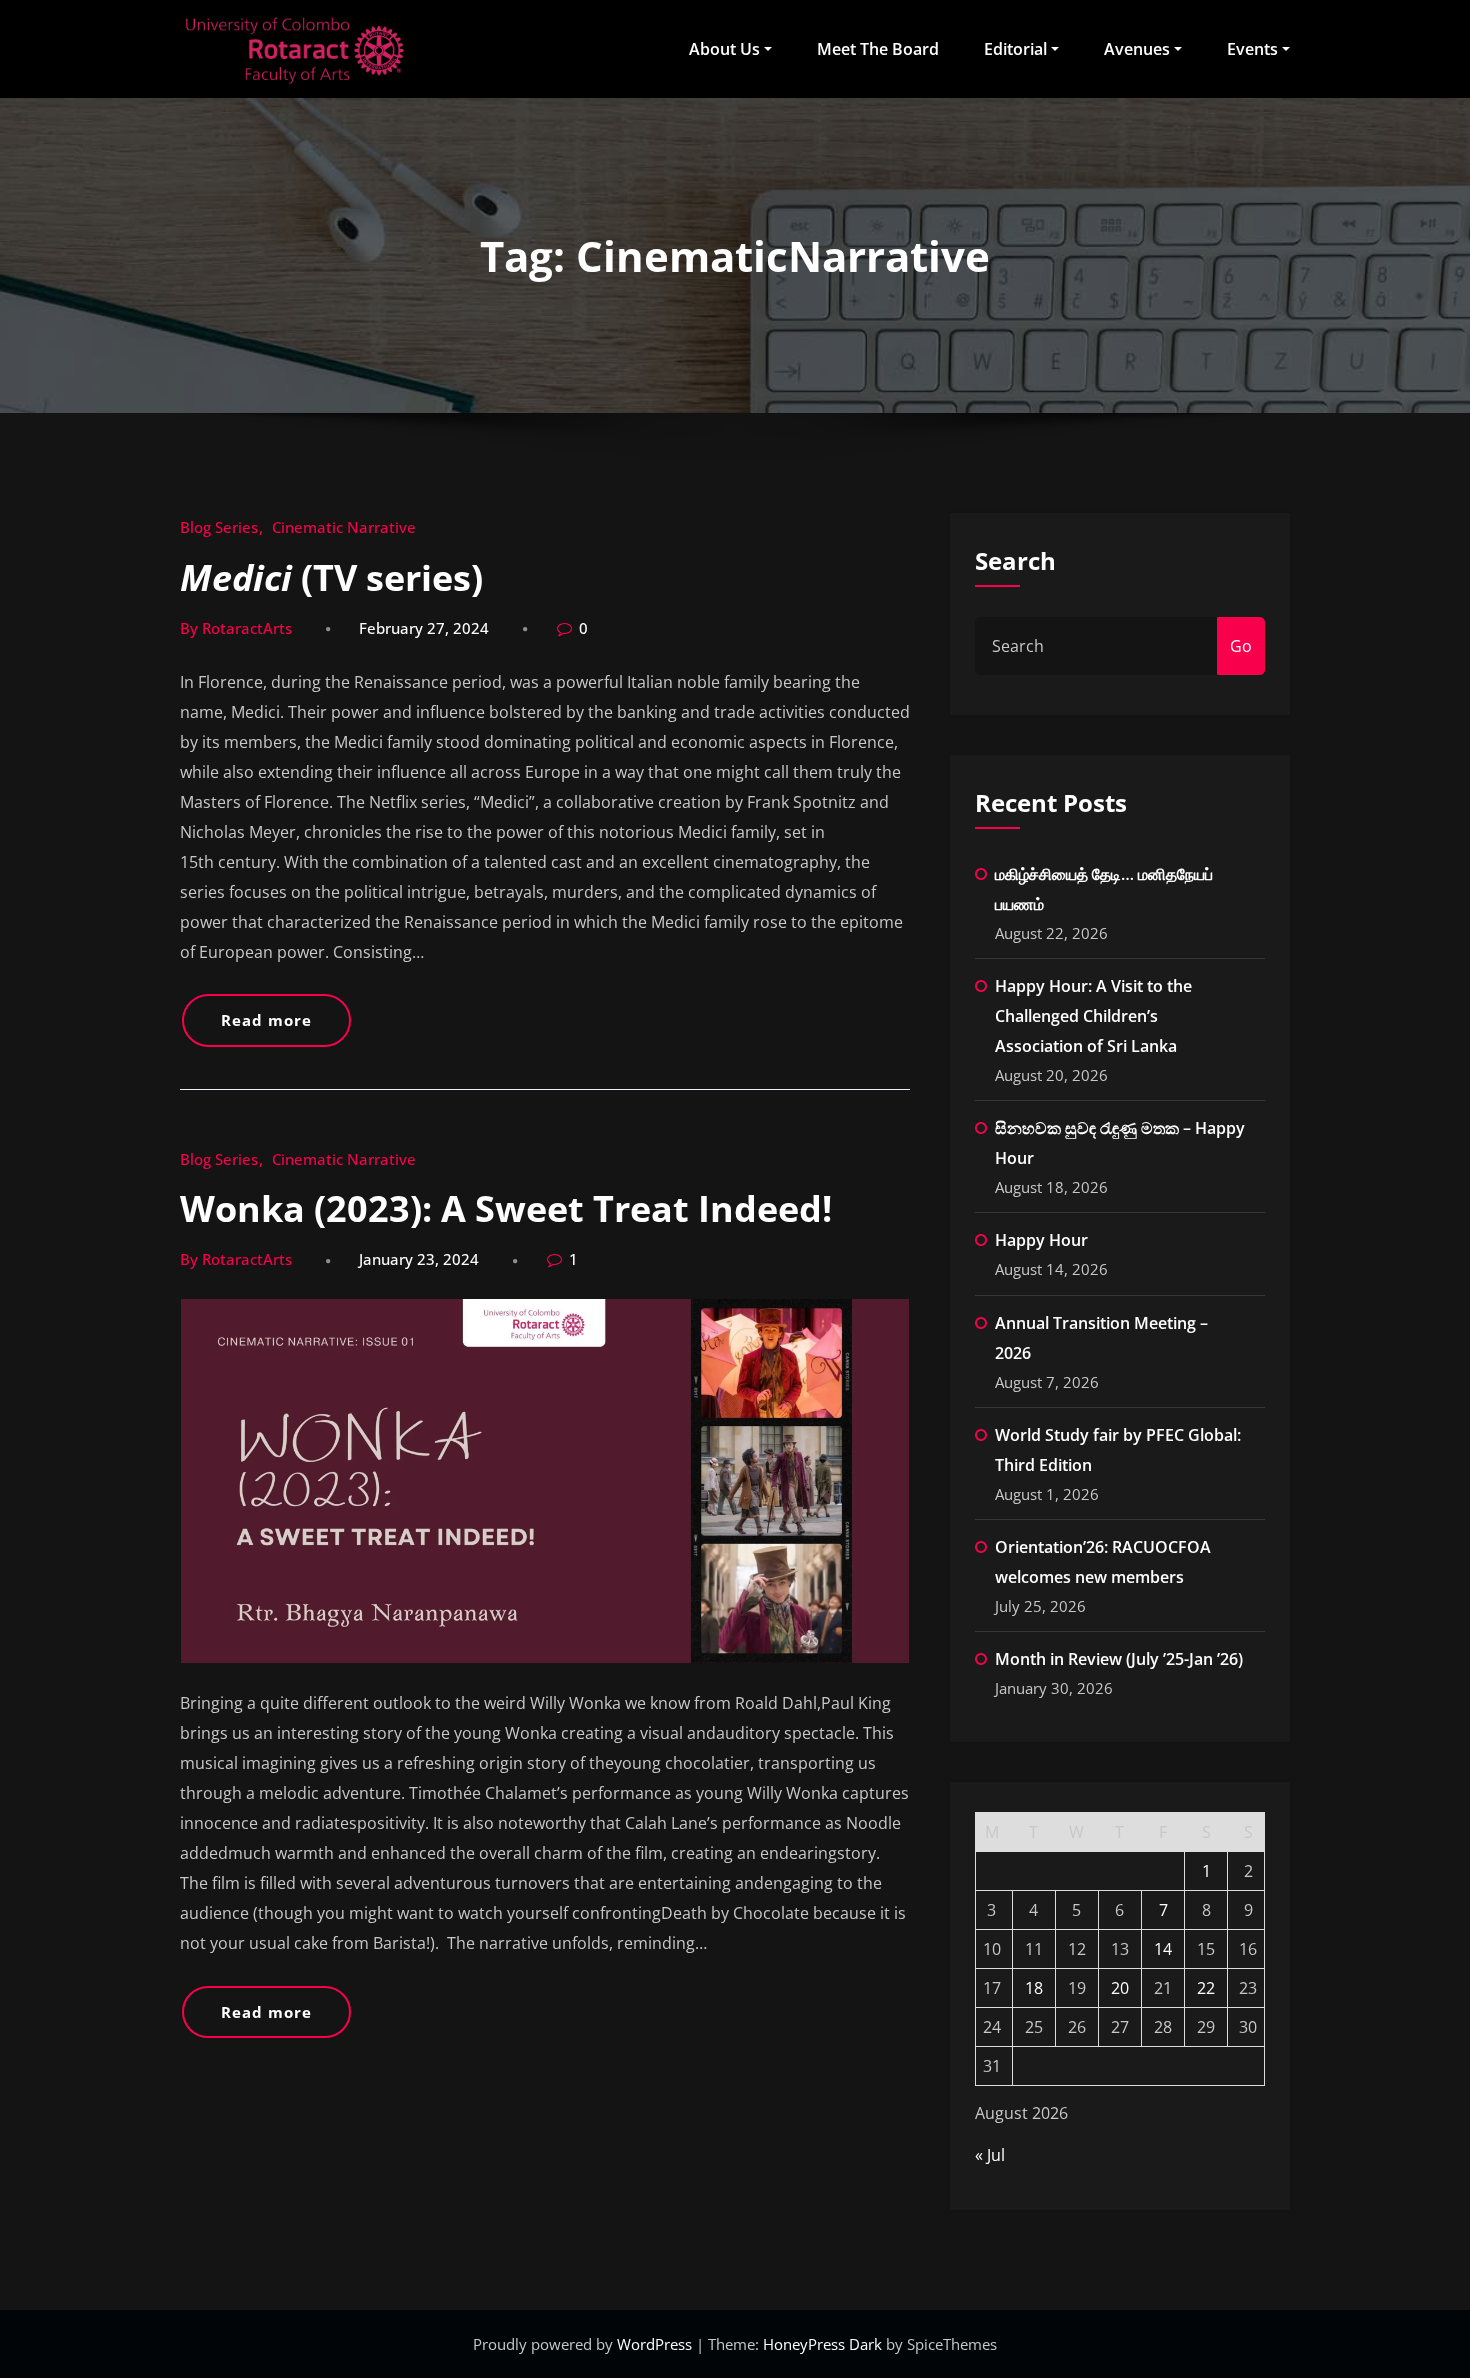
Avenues (1137, 49)
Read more (266, 1020)
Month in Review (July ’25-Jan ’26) (1119, 1659)
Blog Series (219, 527)
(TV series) (331, 577)
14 (1163, 1949)
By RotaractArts (236, 628)
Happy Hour (1041, 1240)
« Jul (990, 2155)
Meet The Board (878, 49)
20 (1120, 1988)
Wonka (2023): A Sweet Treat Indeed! (506, 1208)
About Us (724, 49)
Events (1252, 49)
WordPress (656, 2344)
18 (1034, 1988)
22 (1206, 1988)
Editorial (1015, 49)
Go (1241, 646)
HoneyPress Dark (822, 2344)
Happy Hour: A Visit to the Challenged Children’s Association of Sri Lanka (1093, 1016)
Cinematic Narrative (344, 527)
